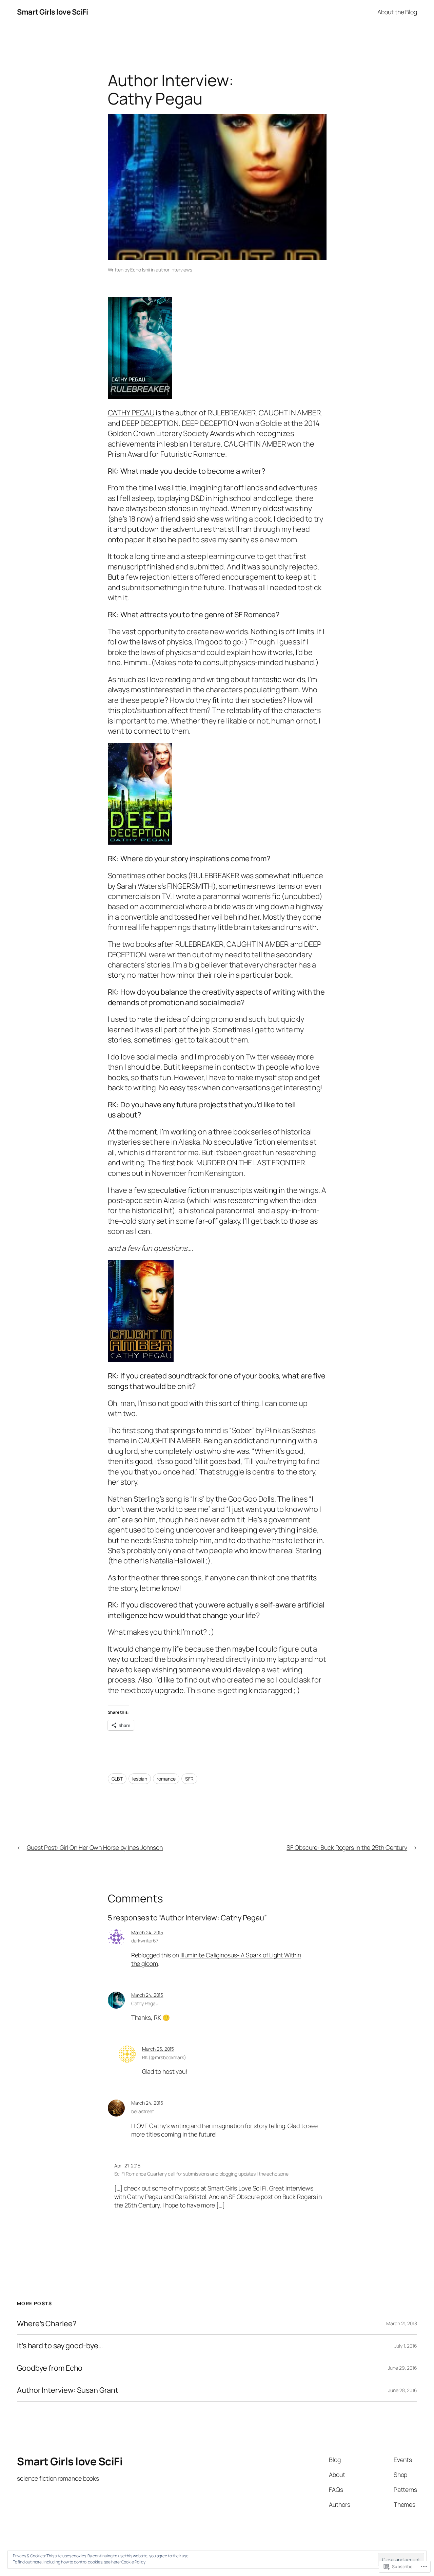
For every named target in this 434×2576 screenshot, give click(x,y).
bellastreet (143, 2111)
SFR (189, 1779)
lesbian (140, 1779)
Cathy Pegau (145, 2003)
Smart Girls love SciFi (52, 12)
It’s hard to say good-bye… (60, 2346)
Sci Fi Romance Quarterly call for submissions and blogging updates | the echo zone (201, 2174)
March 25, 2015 (158, 2049)
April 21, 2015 (127, 2166)
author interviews (174, 270)
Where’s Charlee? (46, 2324)
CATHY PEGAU (131, 413)
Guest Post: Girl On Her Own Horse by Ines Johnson (95, 1847)
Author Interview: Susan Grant (68, 2390)
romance (166, 1779)
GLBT (117, 1779)
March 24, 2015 (147, 1932)
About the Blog (397, 12)
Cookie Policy (134, 2562)
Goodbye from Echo (50, 2368)
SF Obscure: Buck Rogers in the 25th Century (347, 1847)
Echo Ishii (140, 270)
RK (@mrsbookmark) (164, 2057)
